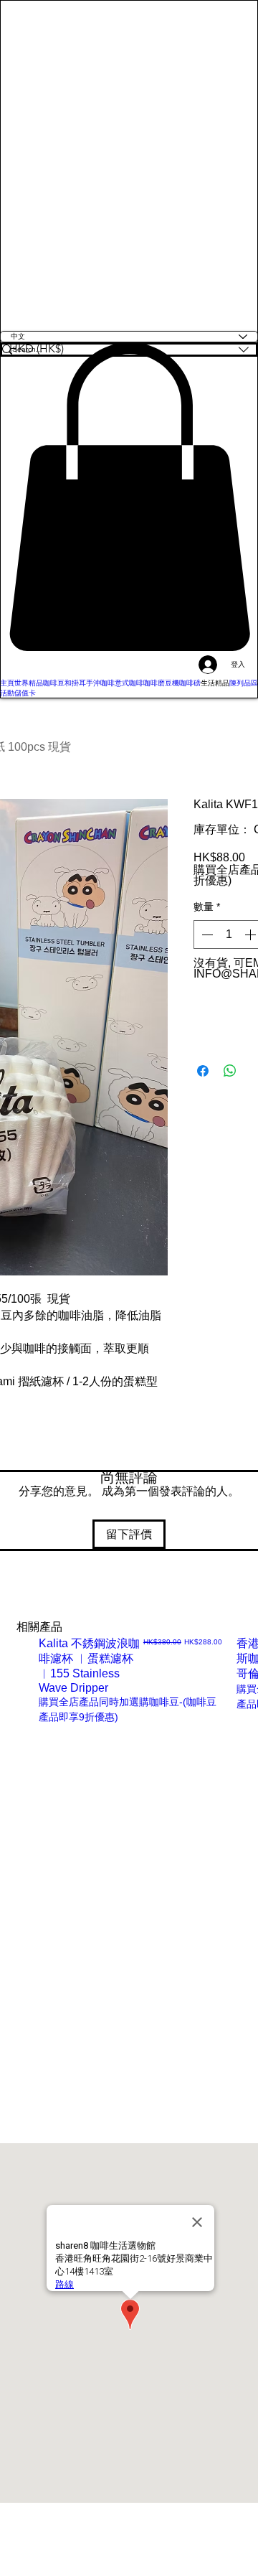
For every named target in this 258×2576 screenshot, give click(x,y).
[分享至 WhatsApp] (230, 1071)
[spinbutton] (229, 935)
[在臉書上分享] (203, 1071)
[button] (129, 497)
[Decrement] (206, 935)
